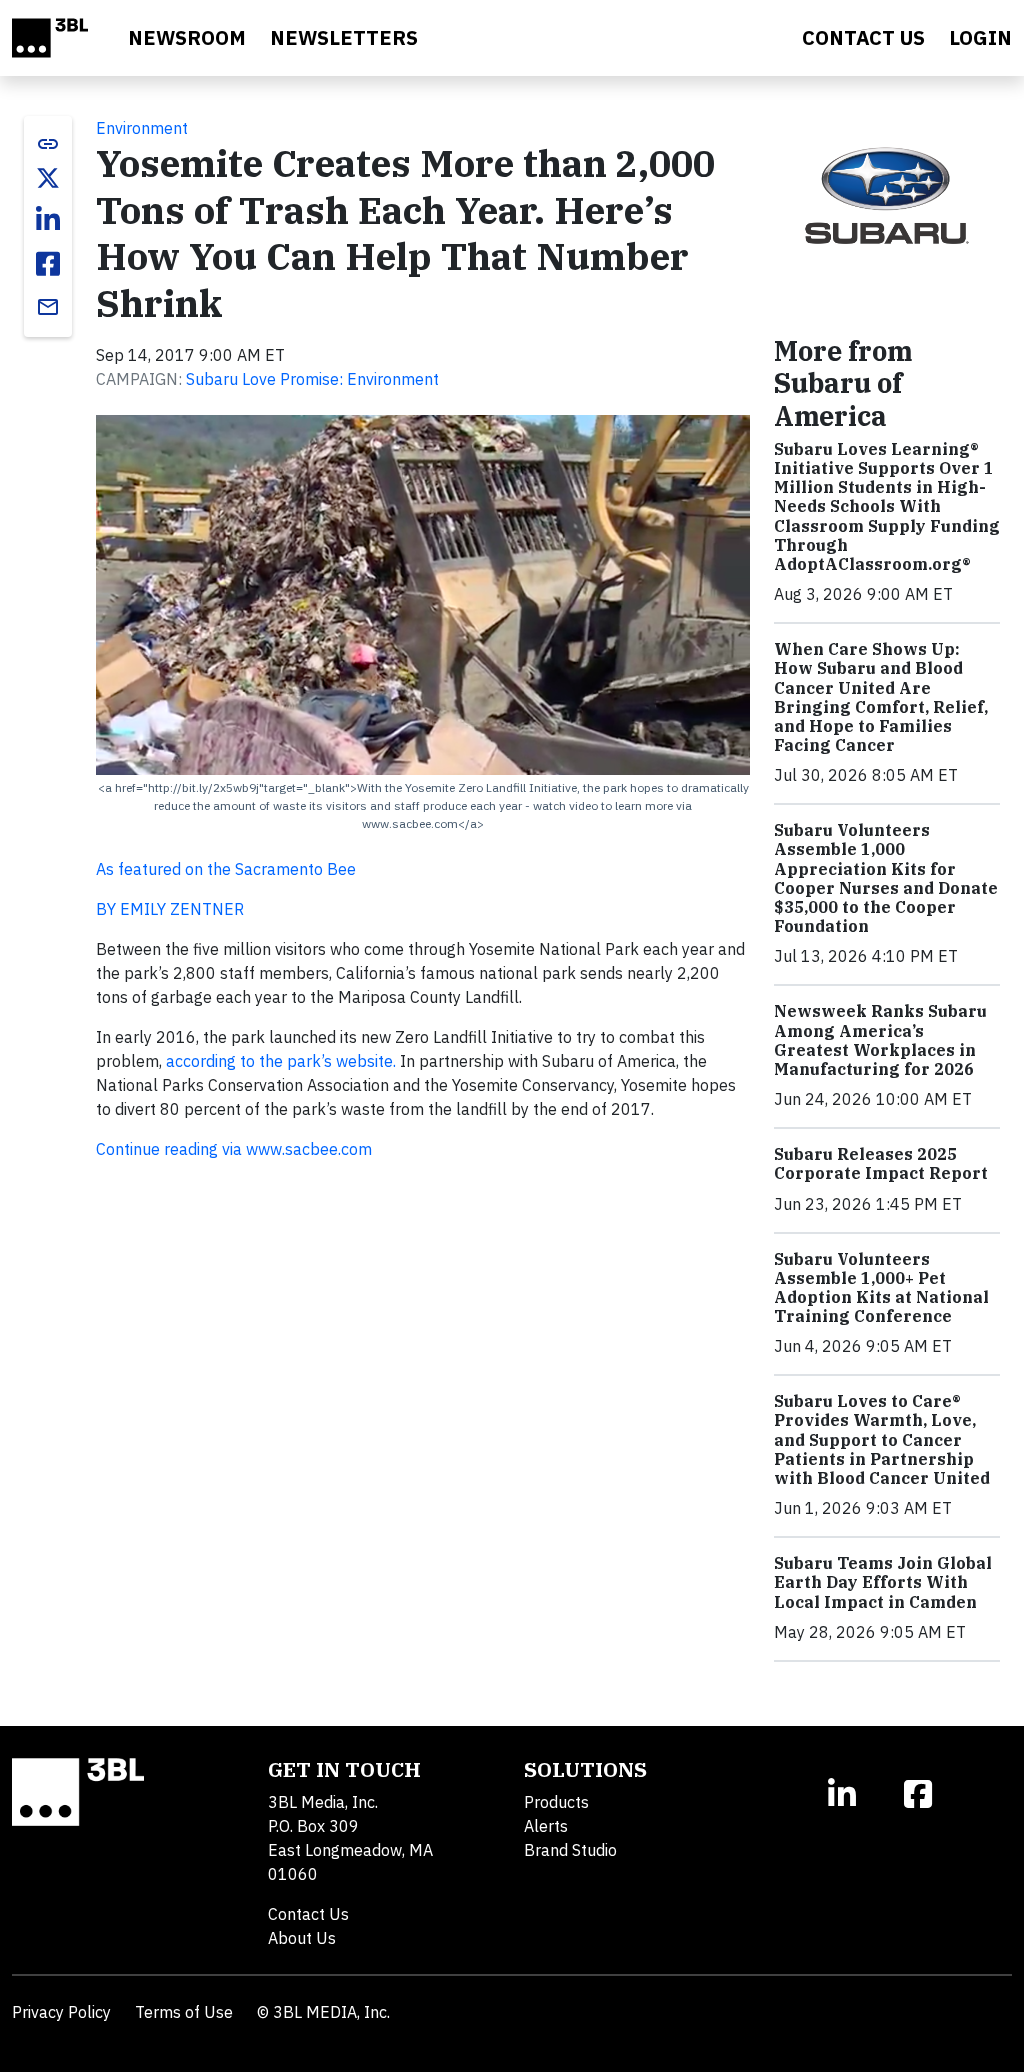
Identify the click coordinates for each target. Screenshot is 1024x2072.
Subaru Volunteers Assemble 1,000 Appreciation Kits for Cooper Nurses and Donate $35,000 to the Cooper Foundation (886, 878)
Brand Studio (570, 1850)
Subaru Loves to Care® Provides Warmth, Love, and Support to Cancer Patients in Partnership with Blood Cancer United (882, 1439)
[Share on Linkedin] (48, 220)
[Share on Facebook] (48, 264)
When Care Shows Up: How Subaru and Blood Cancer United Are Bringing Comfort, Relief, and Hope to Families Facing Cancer (881, 697)
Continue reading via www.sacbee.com (234, 1149)
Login (980, 37)
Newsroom (187, 37)
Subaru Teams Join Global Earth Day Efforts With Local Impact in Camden (883, 1582)
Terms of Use (184, 2012)
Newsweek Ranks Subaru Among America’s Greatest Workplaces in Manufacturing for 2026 (880, 1040)
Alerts (546, 1826)
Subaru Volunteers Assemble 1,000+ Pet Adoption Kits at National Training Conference (881, 1288)
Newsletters (344, 37)
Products (556, 1802)
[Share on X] (48, 178)
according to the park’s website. (281, 1061)
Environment (142, 128)
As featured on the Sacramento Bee (226, 869)
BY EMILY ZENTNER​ (170, 909)
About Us (302, 1938)
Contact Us (308, 1914)
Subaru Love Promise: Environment (312, 379)
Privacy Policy (61, 2012)
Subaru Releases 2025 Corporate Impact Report (881, 1163)
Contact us (863, 37)
